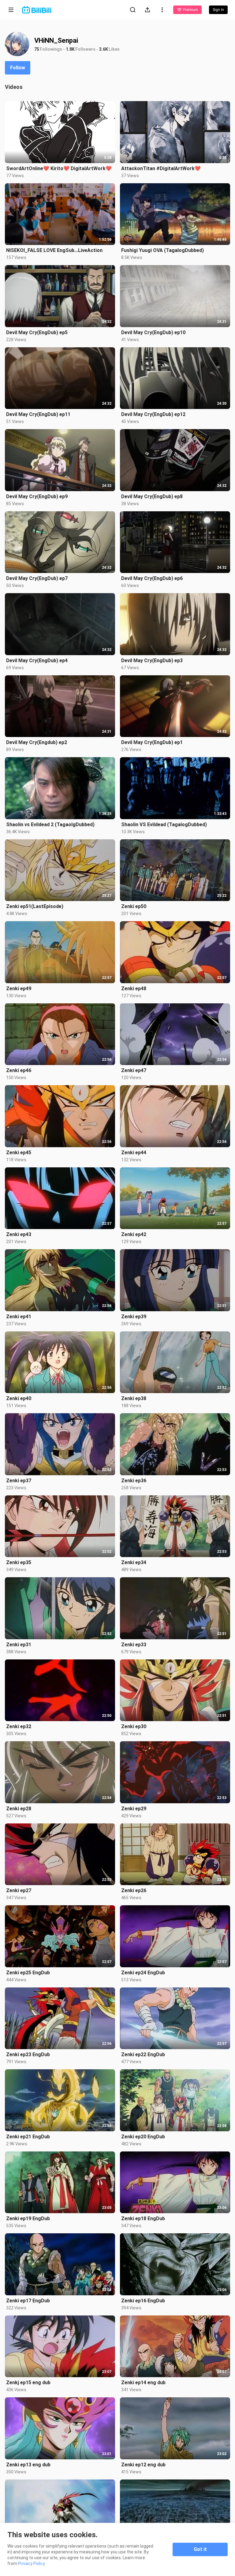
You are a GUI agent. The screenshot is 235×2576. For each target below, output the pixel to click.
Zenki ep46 (19, 1070)
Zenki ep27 (19, 1890)
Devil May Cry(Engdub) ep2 (37, 742)
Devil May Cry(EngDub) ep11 (38, 414)
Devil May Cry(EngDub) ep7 (37, 578)
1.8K (70, 49)
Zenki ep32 (19, 1726)
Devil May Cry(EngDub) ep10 (153, 332)
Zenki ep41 (19, 1317)
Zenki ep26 (134, 1890)
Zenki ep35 (19, 1562)
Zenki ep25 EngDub (28, 1973)
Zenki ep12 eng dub (143, 2465)
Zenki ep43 (19, 1234)
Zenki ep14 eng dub (143, 2383)
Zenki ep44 (134, 1153)
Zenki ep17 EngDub (28, 2301)
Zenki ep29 (134, 1809)
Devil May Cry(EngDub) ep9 (37, 496)
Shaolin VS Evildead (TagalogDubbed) (164, 825)
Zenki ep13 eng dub (28, 2465)
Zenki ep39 (134, 1317)
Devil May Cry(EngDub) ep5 (37, 332)
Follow (18, 68)
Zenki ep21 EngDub (28, 2137)
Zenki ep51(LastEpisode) (35, 906)
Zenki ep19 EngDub (28, 2218)
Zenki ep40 (19, 1398)
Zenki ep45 (19, 1153)
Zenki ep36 (134, 1481)
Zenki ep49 (19, 989)
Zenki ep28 (19, 1809)
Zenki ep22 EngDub (143, 2054)
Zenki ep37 (19, 1481)
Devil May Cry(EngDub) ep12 (153, 414)
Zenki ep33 (134, 1645)
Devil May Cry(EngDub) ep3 (152, 660)
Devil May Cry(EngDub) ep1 (152, 742)
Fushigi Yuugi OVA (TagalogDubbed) (162, 250)
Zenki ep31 (19, 1645)
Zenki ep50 (134, 906)
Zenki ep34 (134, 1562)
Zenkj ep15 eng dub (28, 2383)
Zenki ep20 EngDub (143, 2137)
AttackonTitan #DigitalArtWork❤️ (161, 168)
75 (37, 49)
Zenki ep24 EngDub (143, 1973)
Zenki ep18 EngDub (143, 2218)
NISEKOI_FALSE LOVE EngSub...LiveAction (54, 250)
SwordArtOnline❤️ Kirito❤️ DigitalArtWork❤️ (59, 168)
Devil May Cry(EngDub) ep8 (152, 496)
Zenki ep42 (134, 1234)
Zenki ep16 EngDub (143, 2301)
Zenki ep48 (134, 989)
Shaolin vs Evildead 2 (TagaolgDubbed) (50, 825)
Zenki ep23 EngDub (28, 2054)
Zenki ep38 (134, 1398)
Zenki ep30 (134, 1726)
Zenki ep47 (134, 1070)
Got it (200, 2549)
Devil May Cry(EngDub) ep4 (37, 660)
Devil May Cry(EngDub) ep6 (152, 578)
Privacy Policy (32, 2563)
